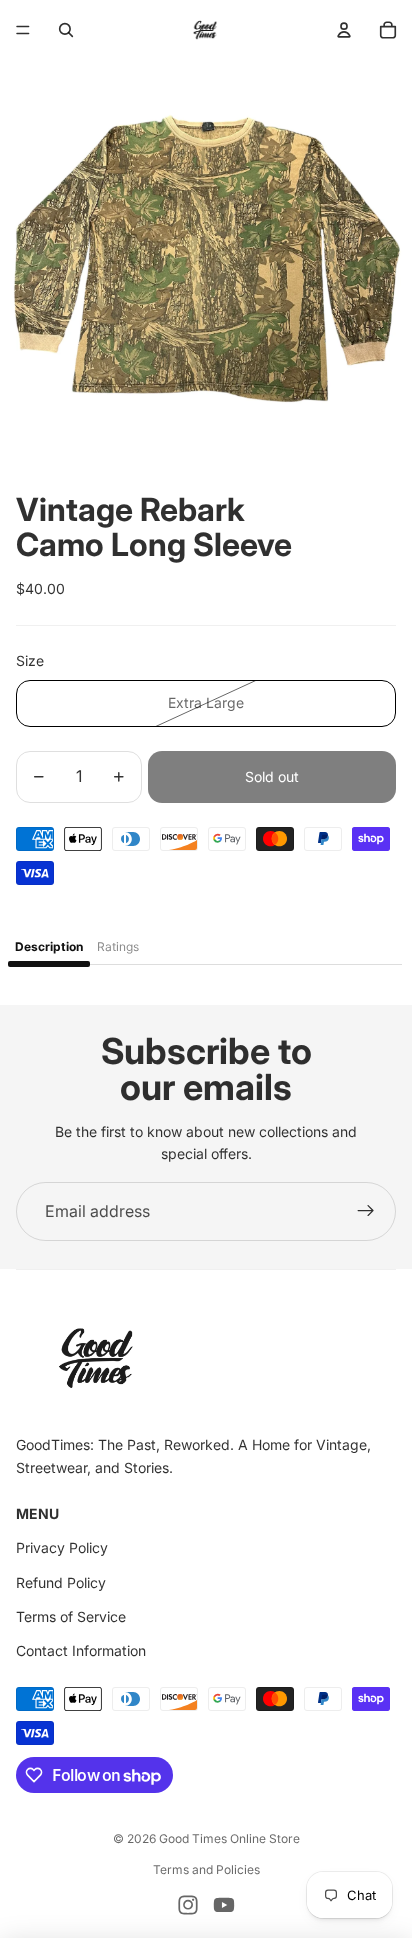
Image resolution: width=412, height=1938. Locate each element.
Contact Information (81, 1650)
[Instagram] (188, 1905)
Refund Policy (61, 1582)
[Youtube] (224, 1905)
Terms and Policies (206, 1869)
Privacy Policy (62, 1547)
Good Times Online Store (229, 1838)
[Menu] (23, 30)
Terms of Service (71, 1616)
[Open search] (66, 30)
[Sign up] (366, 1212)
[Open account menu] (344, 30)
